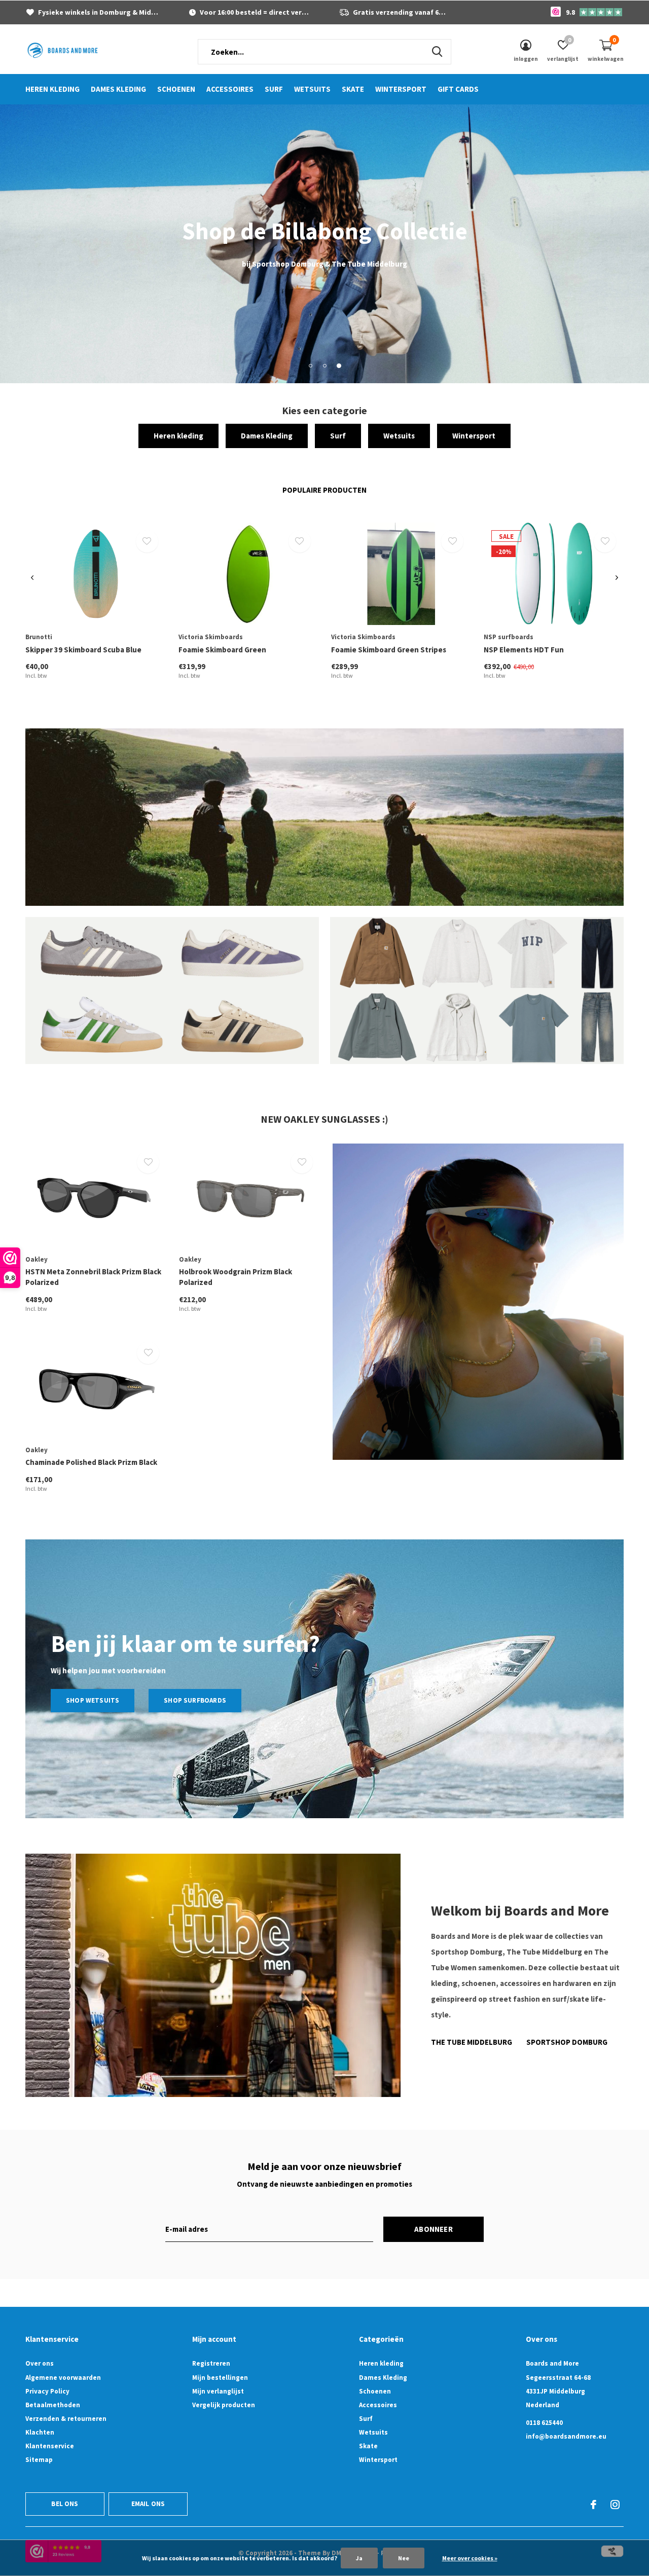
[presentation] (32, 578)
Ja (359, 2558)
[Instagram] (615, 2505)
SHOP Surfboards (195, 1700)
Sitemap (39, 2460)
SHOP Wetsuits (93, 1700)
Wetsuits (312, 89)
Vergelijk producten (224, 2405)
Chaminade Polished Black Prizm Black (91, 1462)
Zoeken (437, 52)
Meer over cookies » (470, 2558)
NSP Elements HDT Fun (524, 650)
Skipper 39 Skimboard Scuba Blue (83, 650)
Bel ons (65, 2504)
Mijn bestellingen (220, 2378)
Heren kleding (52, 89)
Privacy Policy (47, 2391)
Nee (404, 2558)
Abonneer (434, 2229)
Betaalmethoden (53, 2405)
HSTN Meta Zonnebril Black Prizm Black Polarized (93, 1277)
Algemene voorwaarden (63, 2378)
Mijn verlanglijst (218, 2391)
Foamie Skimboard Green (222, 650)
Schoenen (176, 89)
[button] (310, 365)
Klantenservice (50, 2446)
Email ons (148, 2504)
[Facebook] (593, 2505)
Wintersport (401, 89)
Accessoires (230, 89)
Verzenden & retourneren (66, 2419)
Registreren (211, 2363)
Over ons (40, 2363)
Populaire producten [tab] (324, 490)
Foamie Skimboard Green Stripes (389, 650)
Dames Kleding (118, 89)
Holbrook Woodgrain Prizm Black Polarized (236, 1277)
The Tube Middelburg (472, 2042)
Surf (274, 89)
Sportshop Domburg (567, 2042)
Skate (353, 89)
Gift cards (458, 89)
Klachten (40, 2432)
